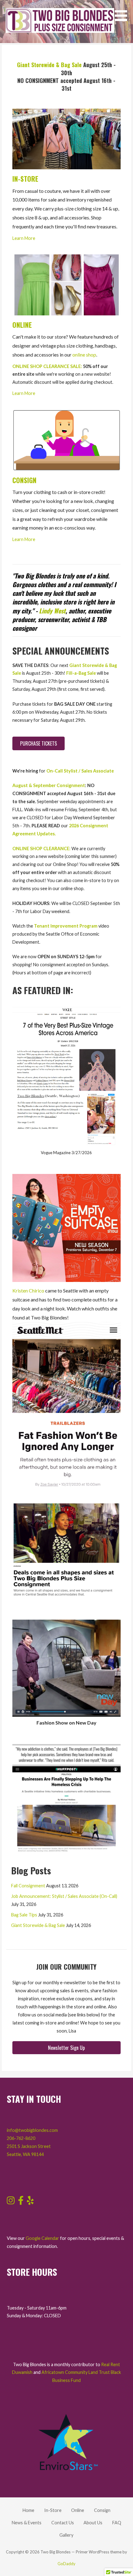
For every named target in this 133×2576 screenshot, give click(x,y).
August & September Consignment (49, 785)
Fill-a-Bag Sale (81, 673)
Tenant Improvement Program (66, 926)
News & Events (27, 2523)
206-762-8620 (21, 2138)
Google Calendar (42, 2238)
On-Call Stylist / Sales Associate (80, 771)
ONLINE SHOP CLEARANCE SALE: (47, 366)
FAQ (117, 2523)
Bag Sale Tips (24, 1915)
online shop (84, 355)
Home (28, 2510)
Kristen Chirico (28, 1290)
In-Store (53, 2510)
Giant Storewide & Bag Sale (49, 65)
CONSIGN (24, 480)
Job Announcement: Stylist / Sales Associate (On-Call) (64, 1896)
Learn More (24, 238)
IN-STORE (25, 179)
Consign (102, 2510)
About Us (93, 2523)
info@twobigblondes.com (32, 2130)
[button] (123, 12)
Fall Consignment (28, 1886)
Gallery (66, 2535)
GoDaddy (66, 2564)
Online (78, 2510)
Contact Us (63, 2523)
